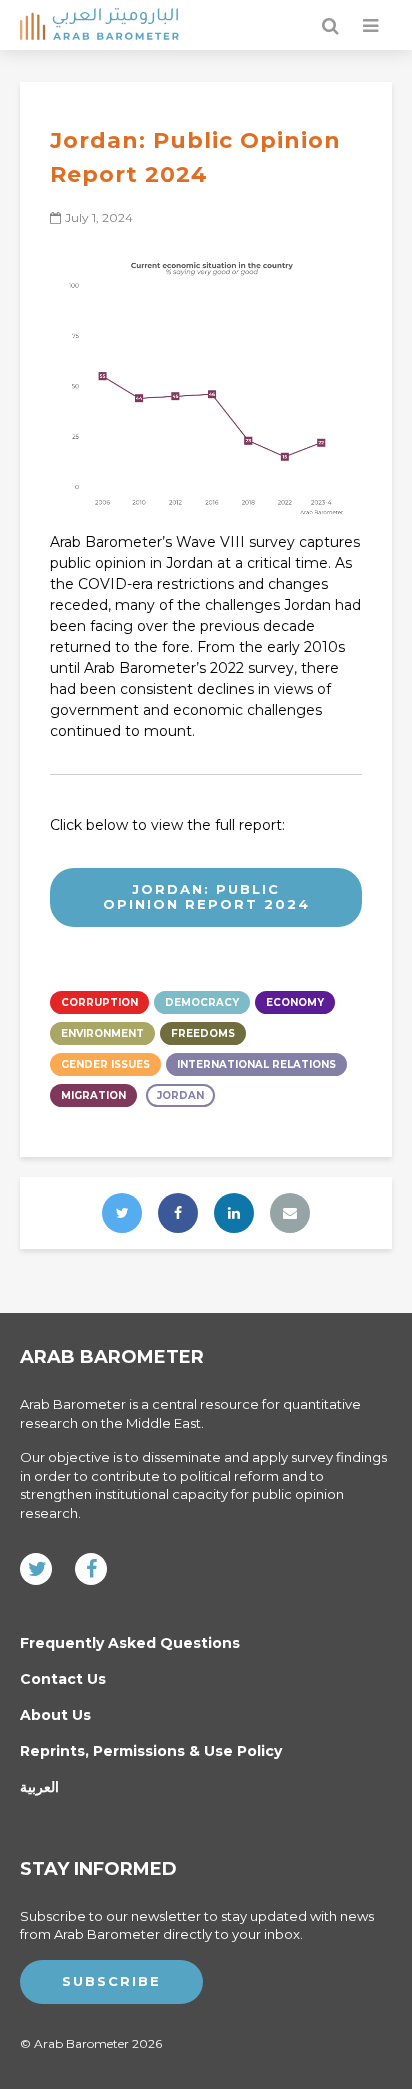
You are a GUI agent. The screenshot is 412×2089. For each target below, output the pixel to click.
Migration (93, 1095)
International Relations (256, 1064)
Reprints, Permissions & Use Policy (151, 1751)
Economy (295, 1002)
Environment (102, 1033)
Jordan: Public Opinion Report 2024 (206, 897)
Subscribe (111, 1981)
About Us (55, 1715)
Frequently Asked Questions (130, 1643)
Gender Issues (105, 1064)
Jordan (180, 1095)
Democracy (202, 1002)
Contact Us (63, 1679)
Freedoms (203, 1033)
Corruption (99, 1002)
